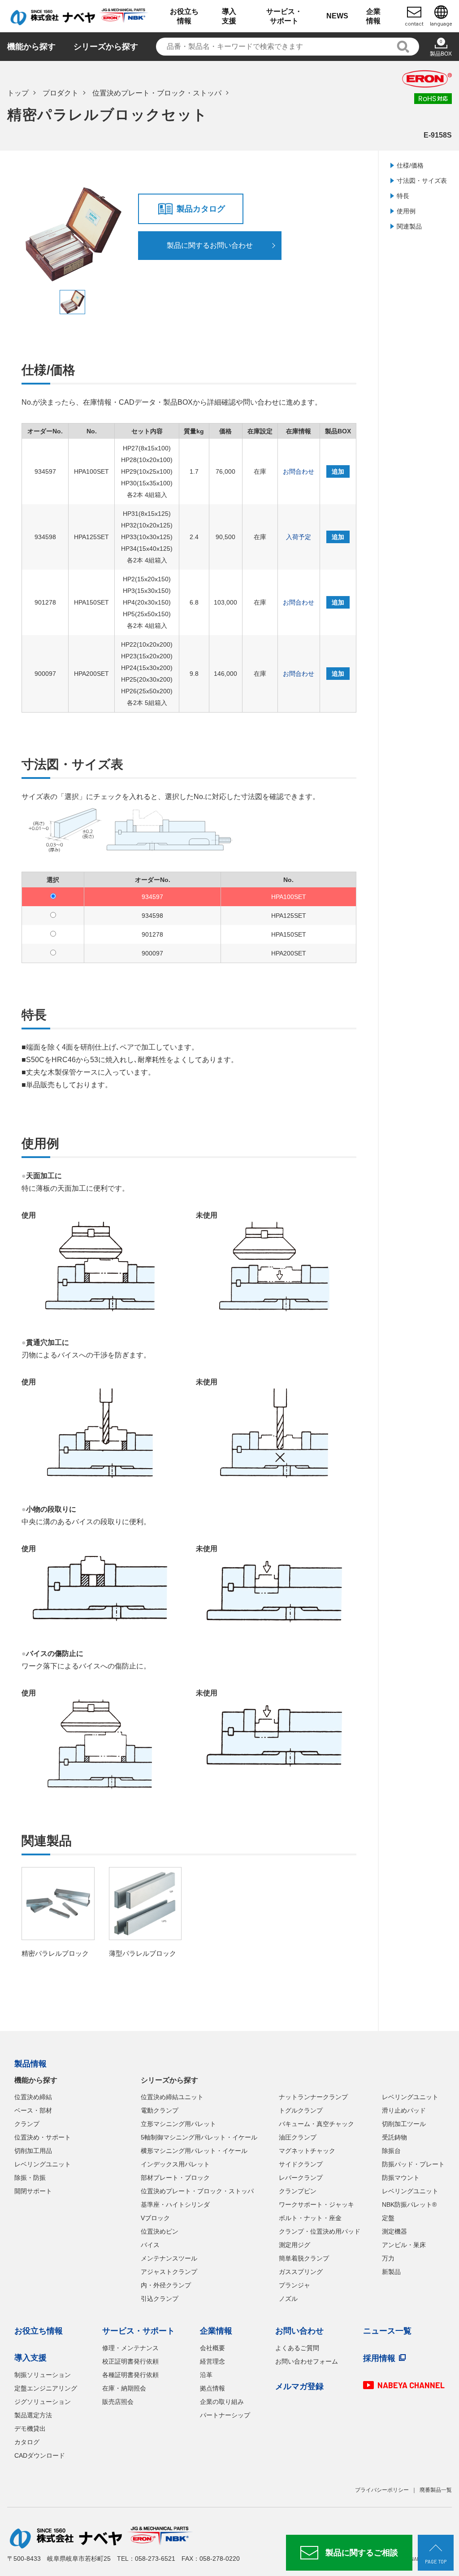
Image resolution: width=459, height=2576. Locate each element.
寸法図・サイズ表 (422, 181)
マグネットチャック (307, 2151)
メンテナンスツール (169, 2258)
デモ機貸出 (30, 2429)
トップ (18, 93)
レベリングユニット (43, 2164)
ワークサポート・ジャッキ (316, 2204)
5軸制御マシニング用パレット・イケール (199, 2137)
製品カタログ (201, 209)
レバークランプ (301, 2178)
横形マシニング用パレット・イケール (194, 2151)
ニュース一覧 (387, 2331)
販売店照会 (118, 2402)
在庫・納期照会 (124, 2388)
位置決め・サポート (43, 2137)
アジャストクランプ (169, 2272)
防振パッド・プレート (413, 2164)
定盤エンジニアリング (46, 2388)
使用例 (406, 211)
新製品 (391, 2272)
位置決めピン (160, 2231)
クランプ (27, 2124)
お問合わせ (299, 471)
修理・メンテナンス (130, 2348)
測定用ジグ (294, 2245)
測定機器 (394, 2231)
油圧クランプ (298, 2137)
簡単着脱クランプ (304, 2258)
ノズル (288, 2299)
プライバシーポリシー (382, 2490)
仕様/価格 (410, 165)
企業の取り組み (222, 2402)
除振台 (391, 2151)
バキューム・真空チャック (316, 2124)
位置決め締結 (33, 2097)
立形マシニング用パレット (178, 2124)
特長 (403, 196)
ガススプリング (301, 2272)
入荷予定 (299, 537)
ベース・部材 (33, 2110)
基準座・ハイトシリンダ (175, 2204)
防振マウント (401, 2178)
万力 (388, 2258)
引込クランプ (160, 2299)
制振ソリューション (43, 2375)
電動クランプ (160, 2110)
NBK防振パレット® (409, 2204)
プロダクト (61, 93)
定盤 (388, 2218)
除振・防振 (30, 2178)
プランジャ (294, 2285)
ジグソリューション (43, 2402)
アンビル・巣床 (404, 2245)
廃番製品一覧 (436, 2490)
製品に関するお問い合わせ (210, 245)
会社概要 (212, 2348)
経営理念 (212, 2361)
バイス (150, 2245)
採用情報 (379, 2358)
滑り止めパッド (404, 2110)
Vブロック (155, 2218)
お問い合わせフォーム (307, 2361)
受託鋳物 (394, 2137)
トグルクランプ (301, 2110)
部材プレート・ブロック (175, 2178)
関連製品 (409, 226)
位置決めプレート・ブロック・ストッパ (157, 93)
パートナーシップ (225, 2415)
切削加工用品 (33, 2151)
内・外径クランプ (166, 2285)
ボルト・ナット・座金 (310, 2218)
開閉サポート (33, 2191)
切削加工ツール (404, 2124)
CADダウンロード (40, 2455)
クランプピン (298, 2191)
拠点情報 (212, 2388)
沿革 (206, 2375)
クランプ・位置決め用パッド (320, 2231)
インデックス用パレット (175, 2164)
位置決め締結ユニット (172, 2097)
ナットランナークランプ (313, 2097)
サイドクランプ (301, 2164)
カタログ (27, 2442)
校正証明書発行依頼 (130, 2361)
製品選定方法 (33, 2415)
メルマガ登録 (299, 2386)
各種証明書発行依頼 (130, 2375)
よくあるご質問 (297, 2348)
